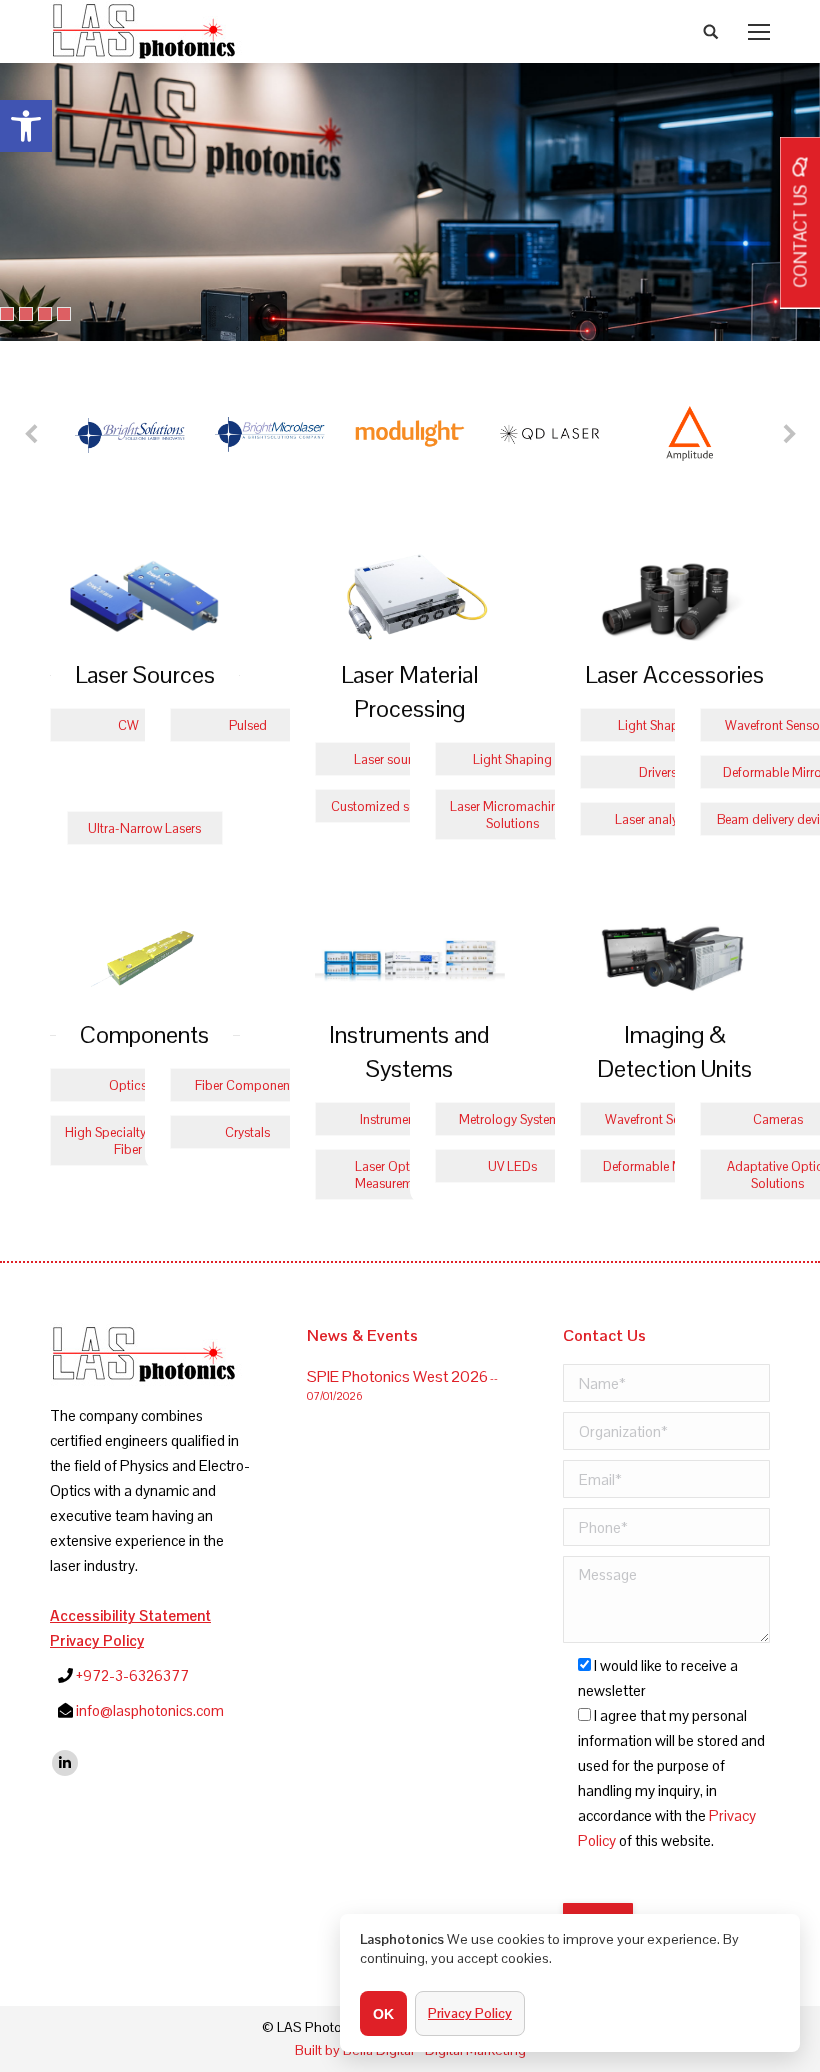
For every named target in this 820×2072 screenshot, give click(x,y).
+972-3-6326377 (132, 1675)
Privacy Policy (97, 1640)
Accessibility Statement (130, 1615)
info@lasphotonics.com (150, 1710)
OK (383, 2014)
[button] (26, 126)
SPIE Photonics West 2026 (397, 1376)
